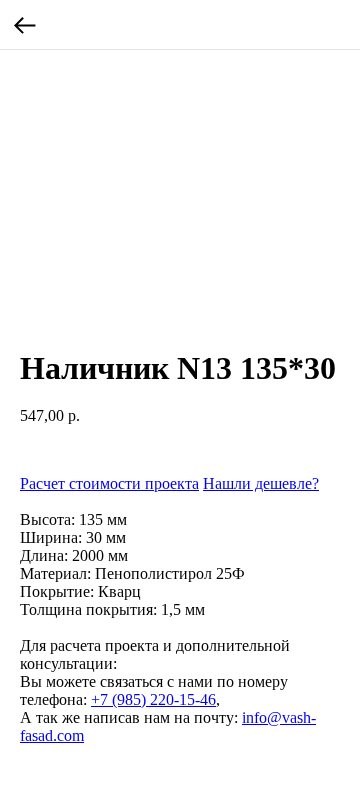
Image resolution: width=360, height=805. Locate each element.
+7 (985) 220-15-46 (153, 699)
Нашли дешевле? (261, 483)
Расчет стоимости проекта (109, 483)
